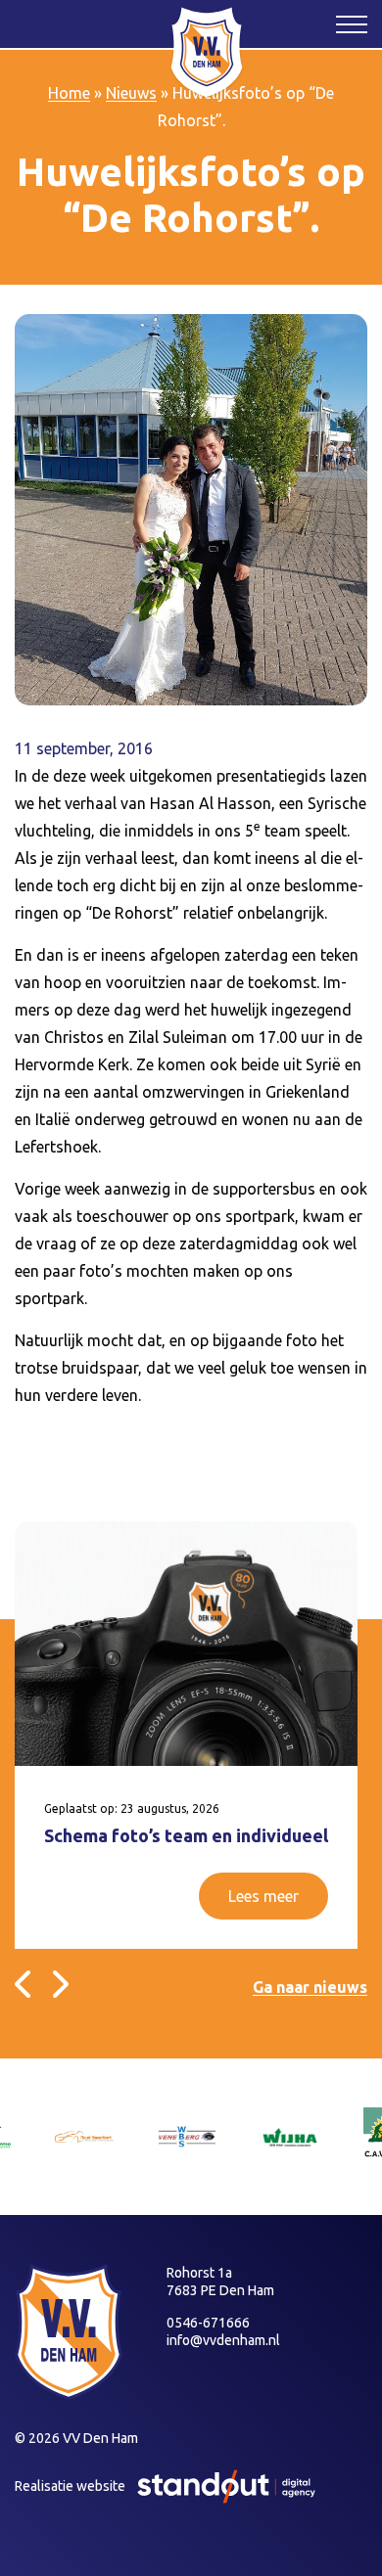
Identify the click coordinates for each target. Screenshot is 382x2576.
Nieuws (131, 93)
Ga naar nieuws (310, 1987)
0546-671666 (208, 2323)
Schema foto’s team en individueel (186, 1835)
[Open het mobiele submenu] (352, 23)
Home (69, 93)
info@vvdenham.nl (223, 2340)
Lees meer (263, 1896)
